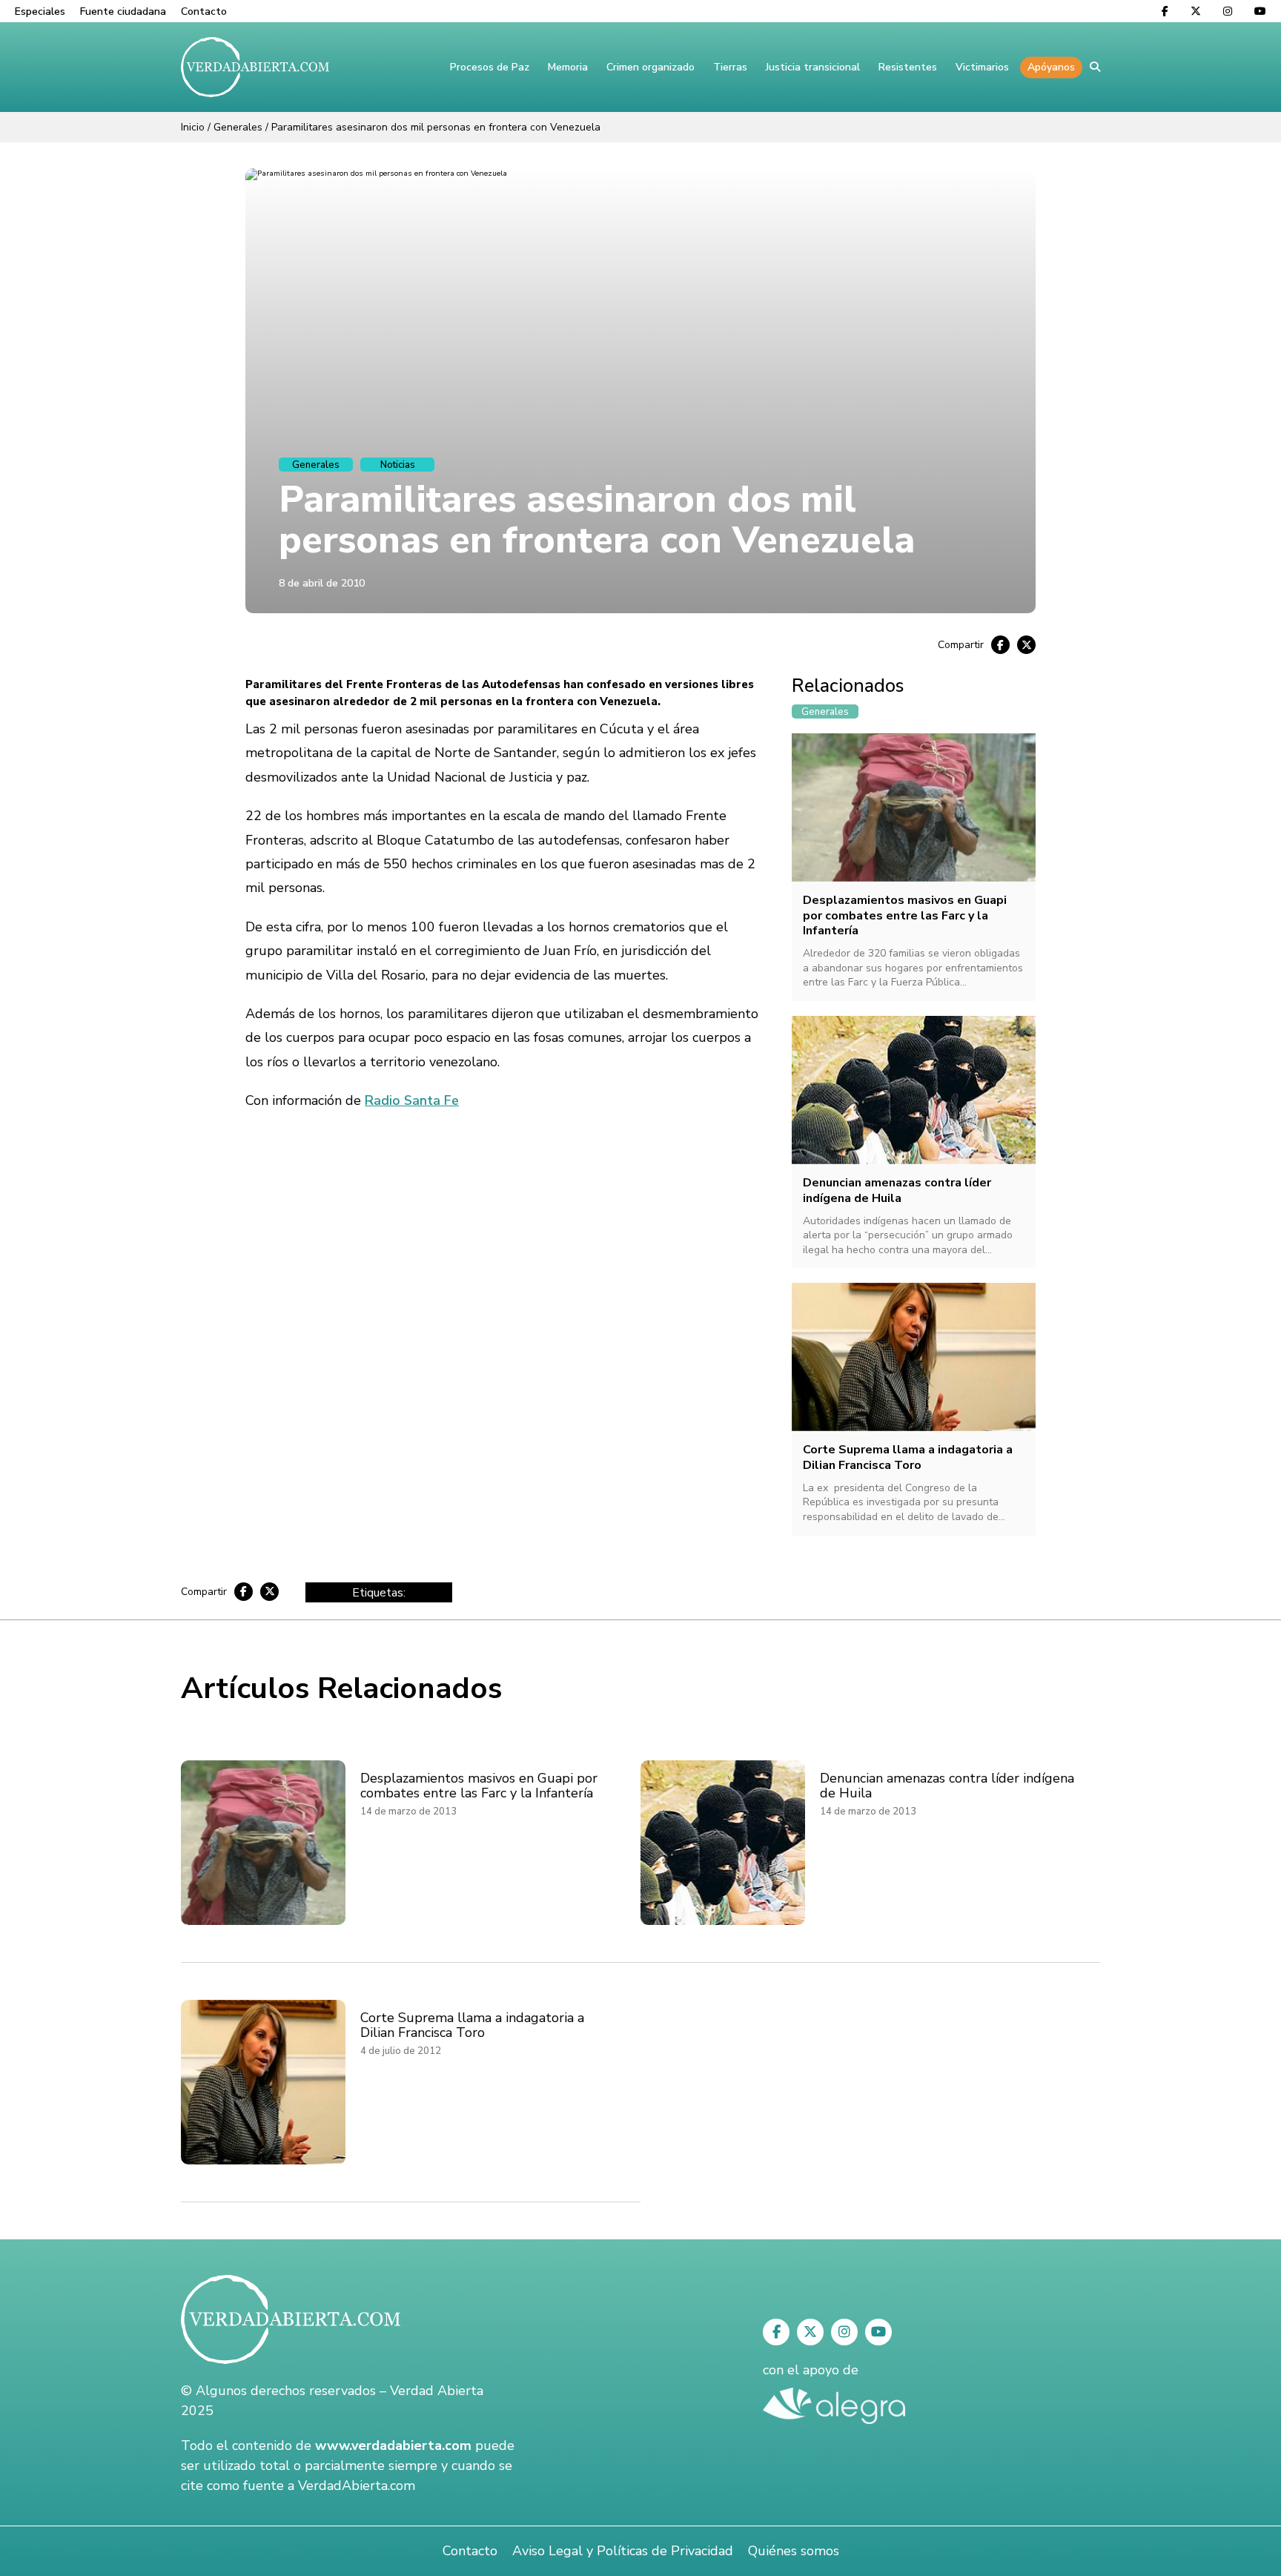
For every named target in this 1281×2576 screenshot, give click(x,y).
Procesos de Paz (490, 67)
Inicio (193, 127)
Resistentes (908, 67)
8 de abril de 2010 (322, 583)
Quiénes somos (794, 2551)
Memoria (568, 67)
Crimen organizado (651, 67)
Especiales (40, 11)
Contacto (204, 11)
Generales (238, 127)
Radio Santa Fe (412, 1100)
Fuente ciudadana (123, 11)
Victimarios (982, 67)
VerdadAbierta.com (357, 2486)
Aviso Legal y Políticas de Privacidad (623, 2551)
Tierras (730, 67)
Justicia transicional (813, 67)
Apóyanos (1051, 67)
